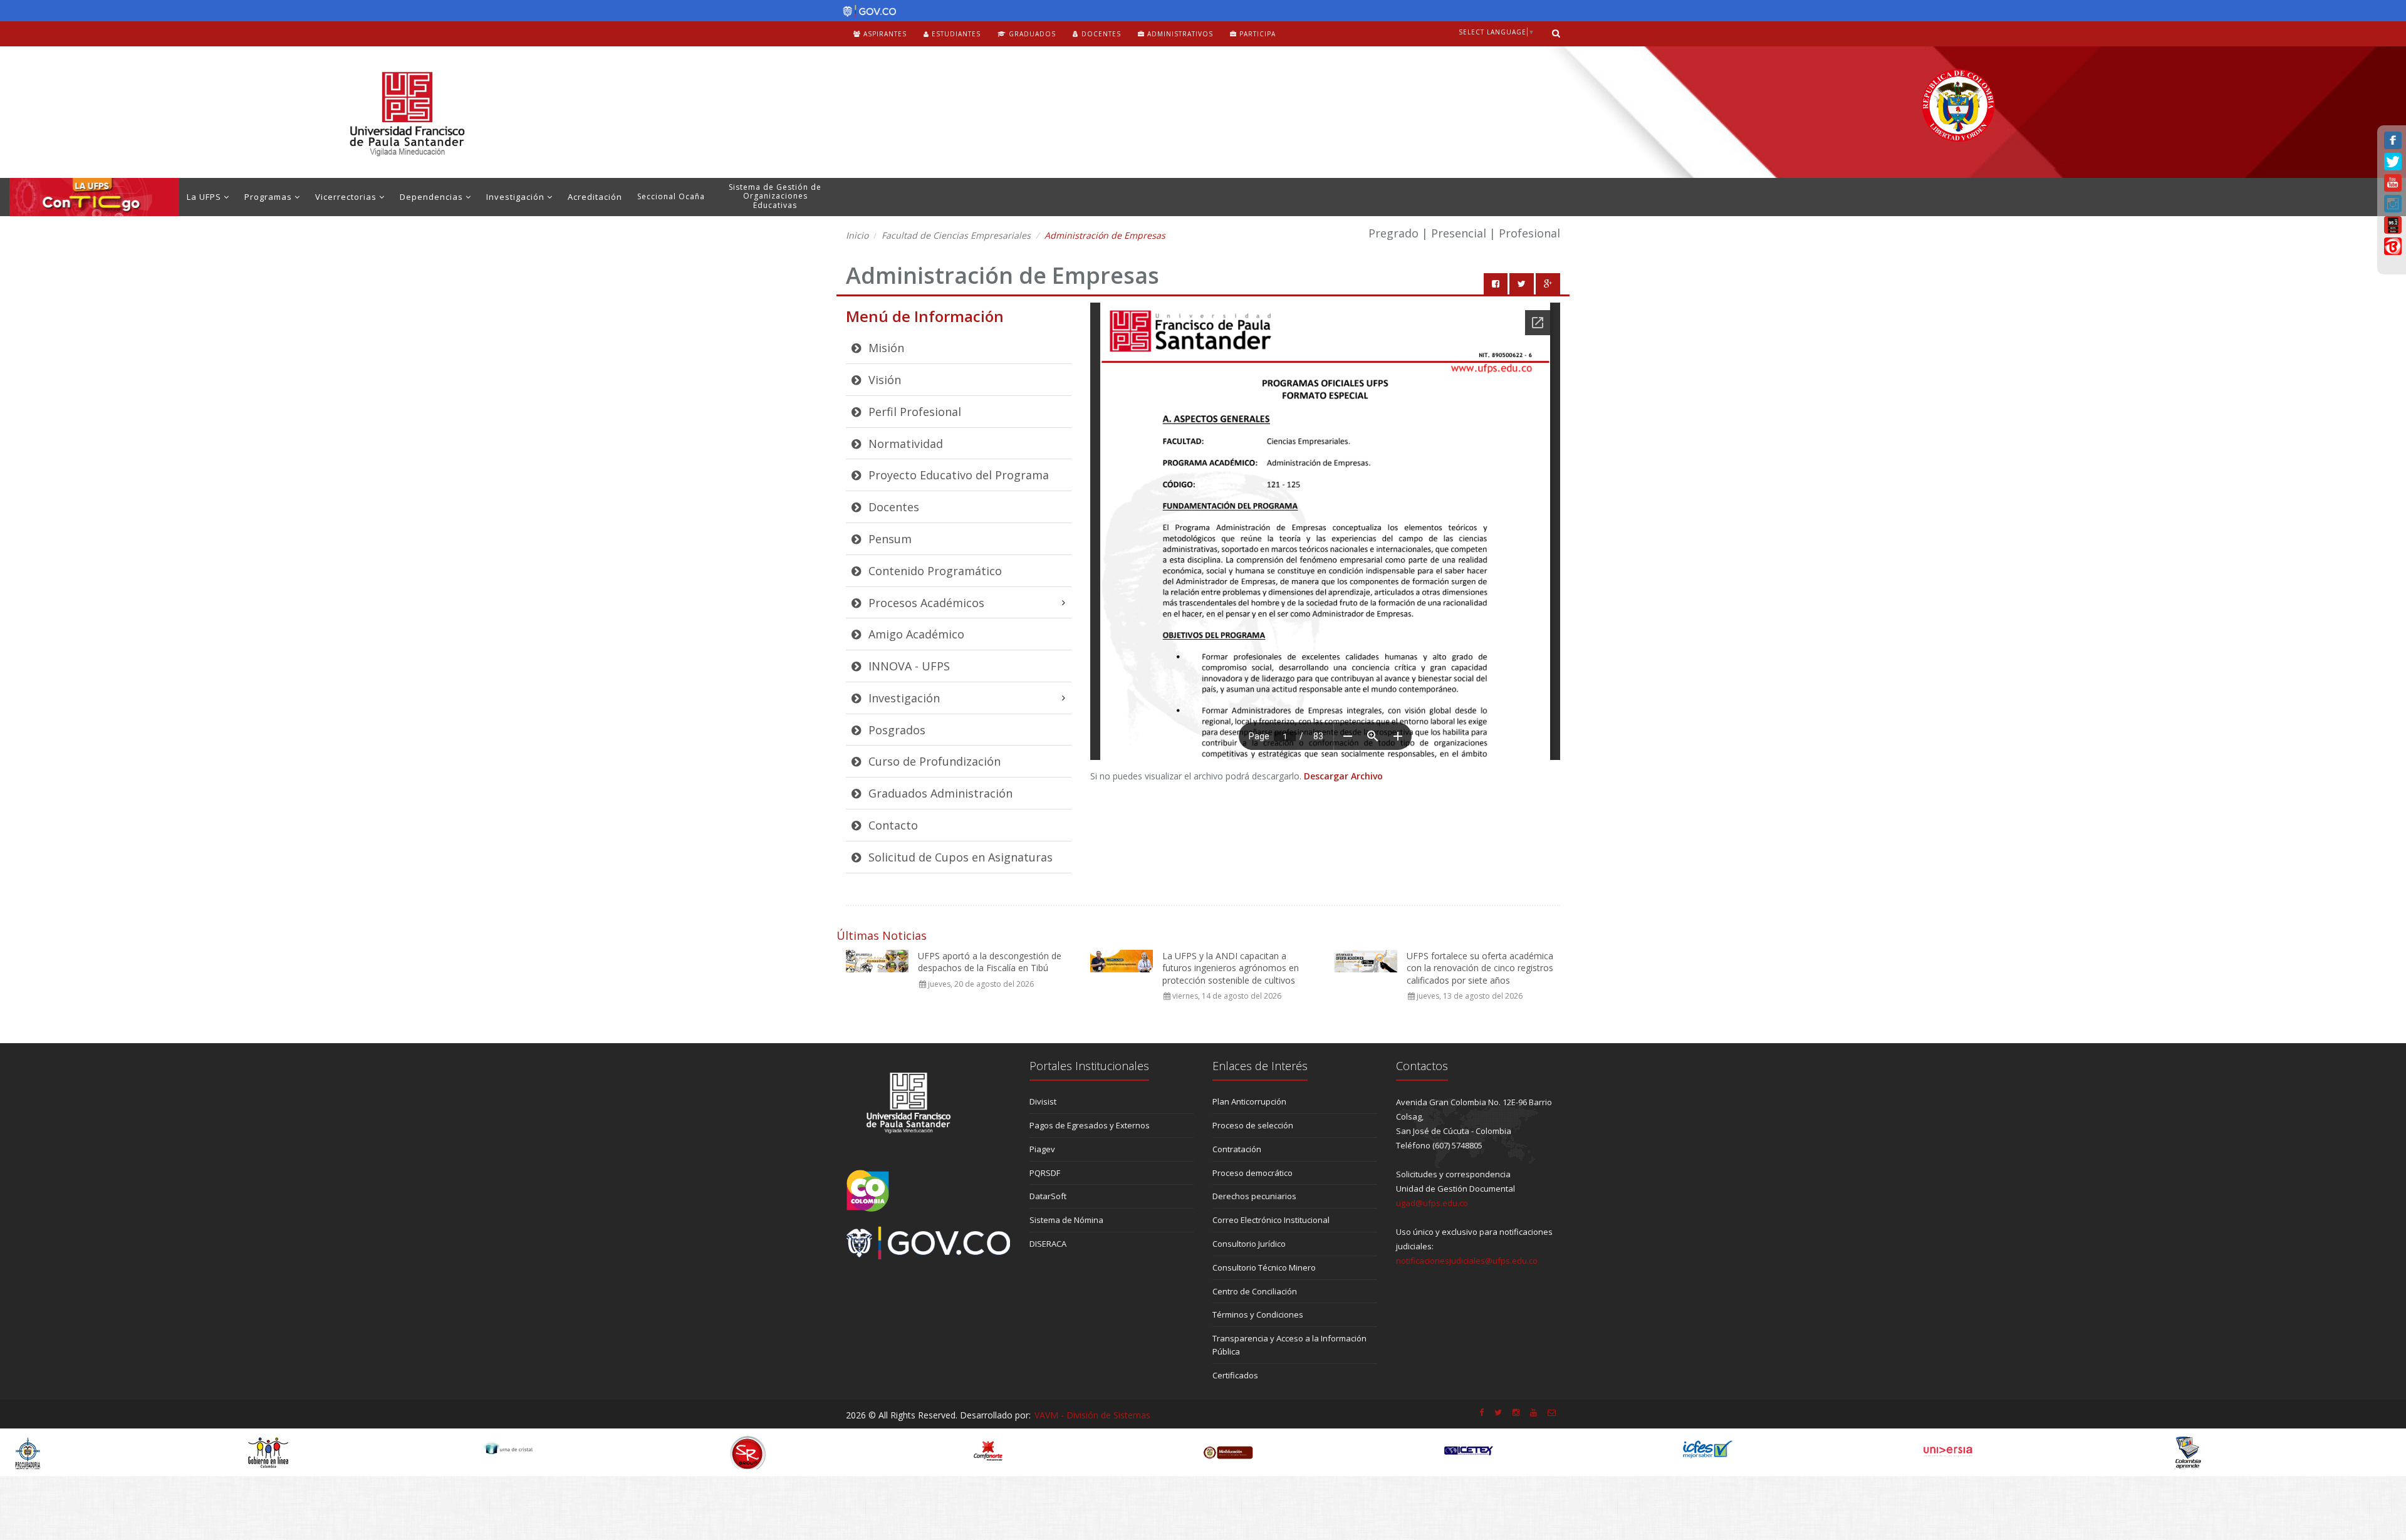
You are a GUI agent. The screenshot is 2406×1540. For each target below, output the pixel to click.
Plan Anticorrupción (1249, 1101)
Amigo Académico (915, 634)
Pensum (888, 539)
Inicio (857, 235)
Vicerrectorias (347, 197)
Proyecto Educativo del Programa (957, 475)
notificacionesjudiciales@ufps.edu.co (1467, 1261)
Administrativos (1179, 34)
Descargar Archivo (1343, 776)
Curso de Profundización (933, 761)
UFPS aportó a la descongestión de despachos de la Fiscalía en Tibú (990, 962)
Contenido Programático (934, 571)
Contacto (892, 825)
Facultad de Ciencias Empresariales (956, 235)
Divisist (1043, 1101)
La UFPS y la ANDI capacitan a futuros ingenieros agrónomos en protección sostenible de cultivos (1231, 968)
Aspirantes (884, 34)
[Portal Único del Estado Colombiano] (866, 11)
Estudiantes (955, 34)
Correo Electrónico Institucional (1271, 1220)
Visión (883, 380)
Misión (885, 348)
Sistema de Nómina (1066, 1220)
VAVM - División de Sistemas (1092, 1415)
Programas (269, 197)
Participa (1256, 34)
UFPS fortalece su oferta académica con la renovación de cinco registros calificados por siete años (1480, 968)
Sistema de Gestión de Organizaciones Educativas (775, 196)
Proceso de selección (1253, 1125)
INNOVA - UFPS (908, 666)
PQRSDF (1045, 1173)
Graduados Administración (939, 793)
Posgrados (895, 730)
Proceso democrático (1252, 1173)
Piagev (1042, 1149)
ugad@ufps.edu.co (1432, 1203)
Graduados (1031, 34)
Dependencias (433, 197)
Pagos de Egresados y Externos (1090, 1125)
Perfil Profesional (913, 412)
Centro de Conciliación (1255, 1291)
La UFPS (205, 197)
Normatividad (904, 444)
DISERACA (1048, 1244)
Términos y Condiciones (1258, 1314)
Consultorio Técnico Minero (1264, 1267)
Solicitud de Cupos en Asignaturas (959, 857)
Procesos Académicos (925, 603)
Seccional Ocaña (671, 196)
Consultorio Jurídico (1249, 1244)
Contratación (1237, 1149)
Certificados (1235, 1375)
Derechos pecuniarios (1254, 1196)
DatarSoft (1048, 1196)
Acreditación (595, 197)
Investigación (517, 197)
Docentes (1100, 34)
